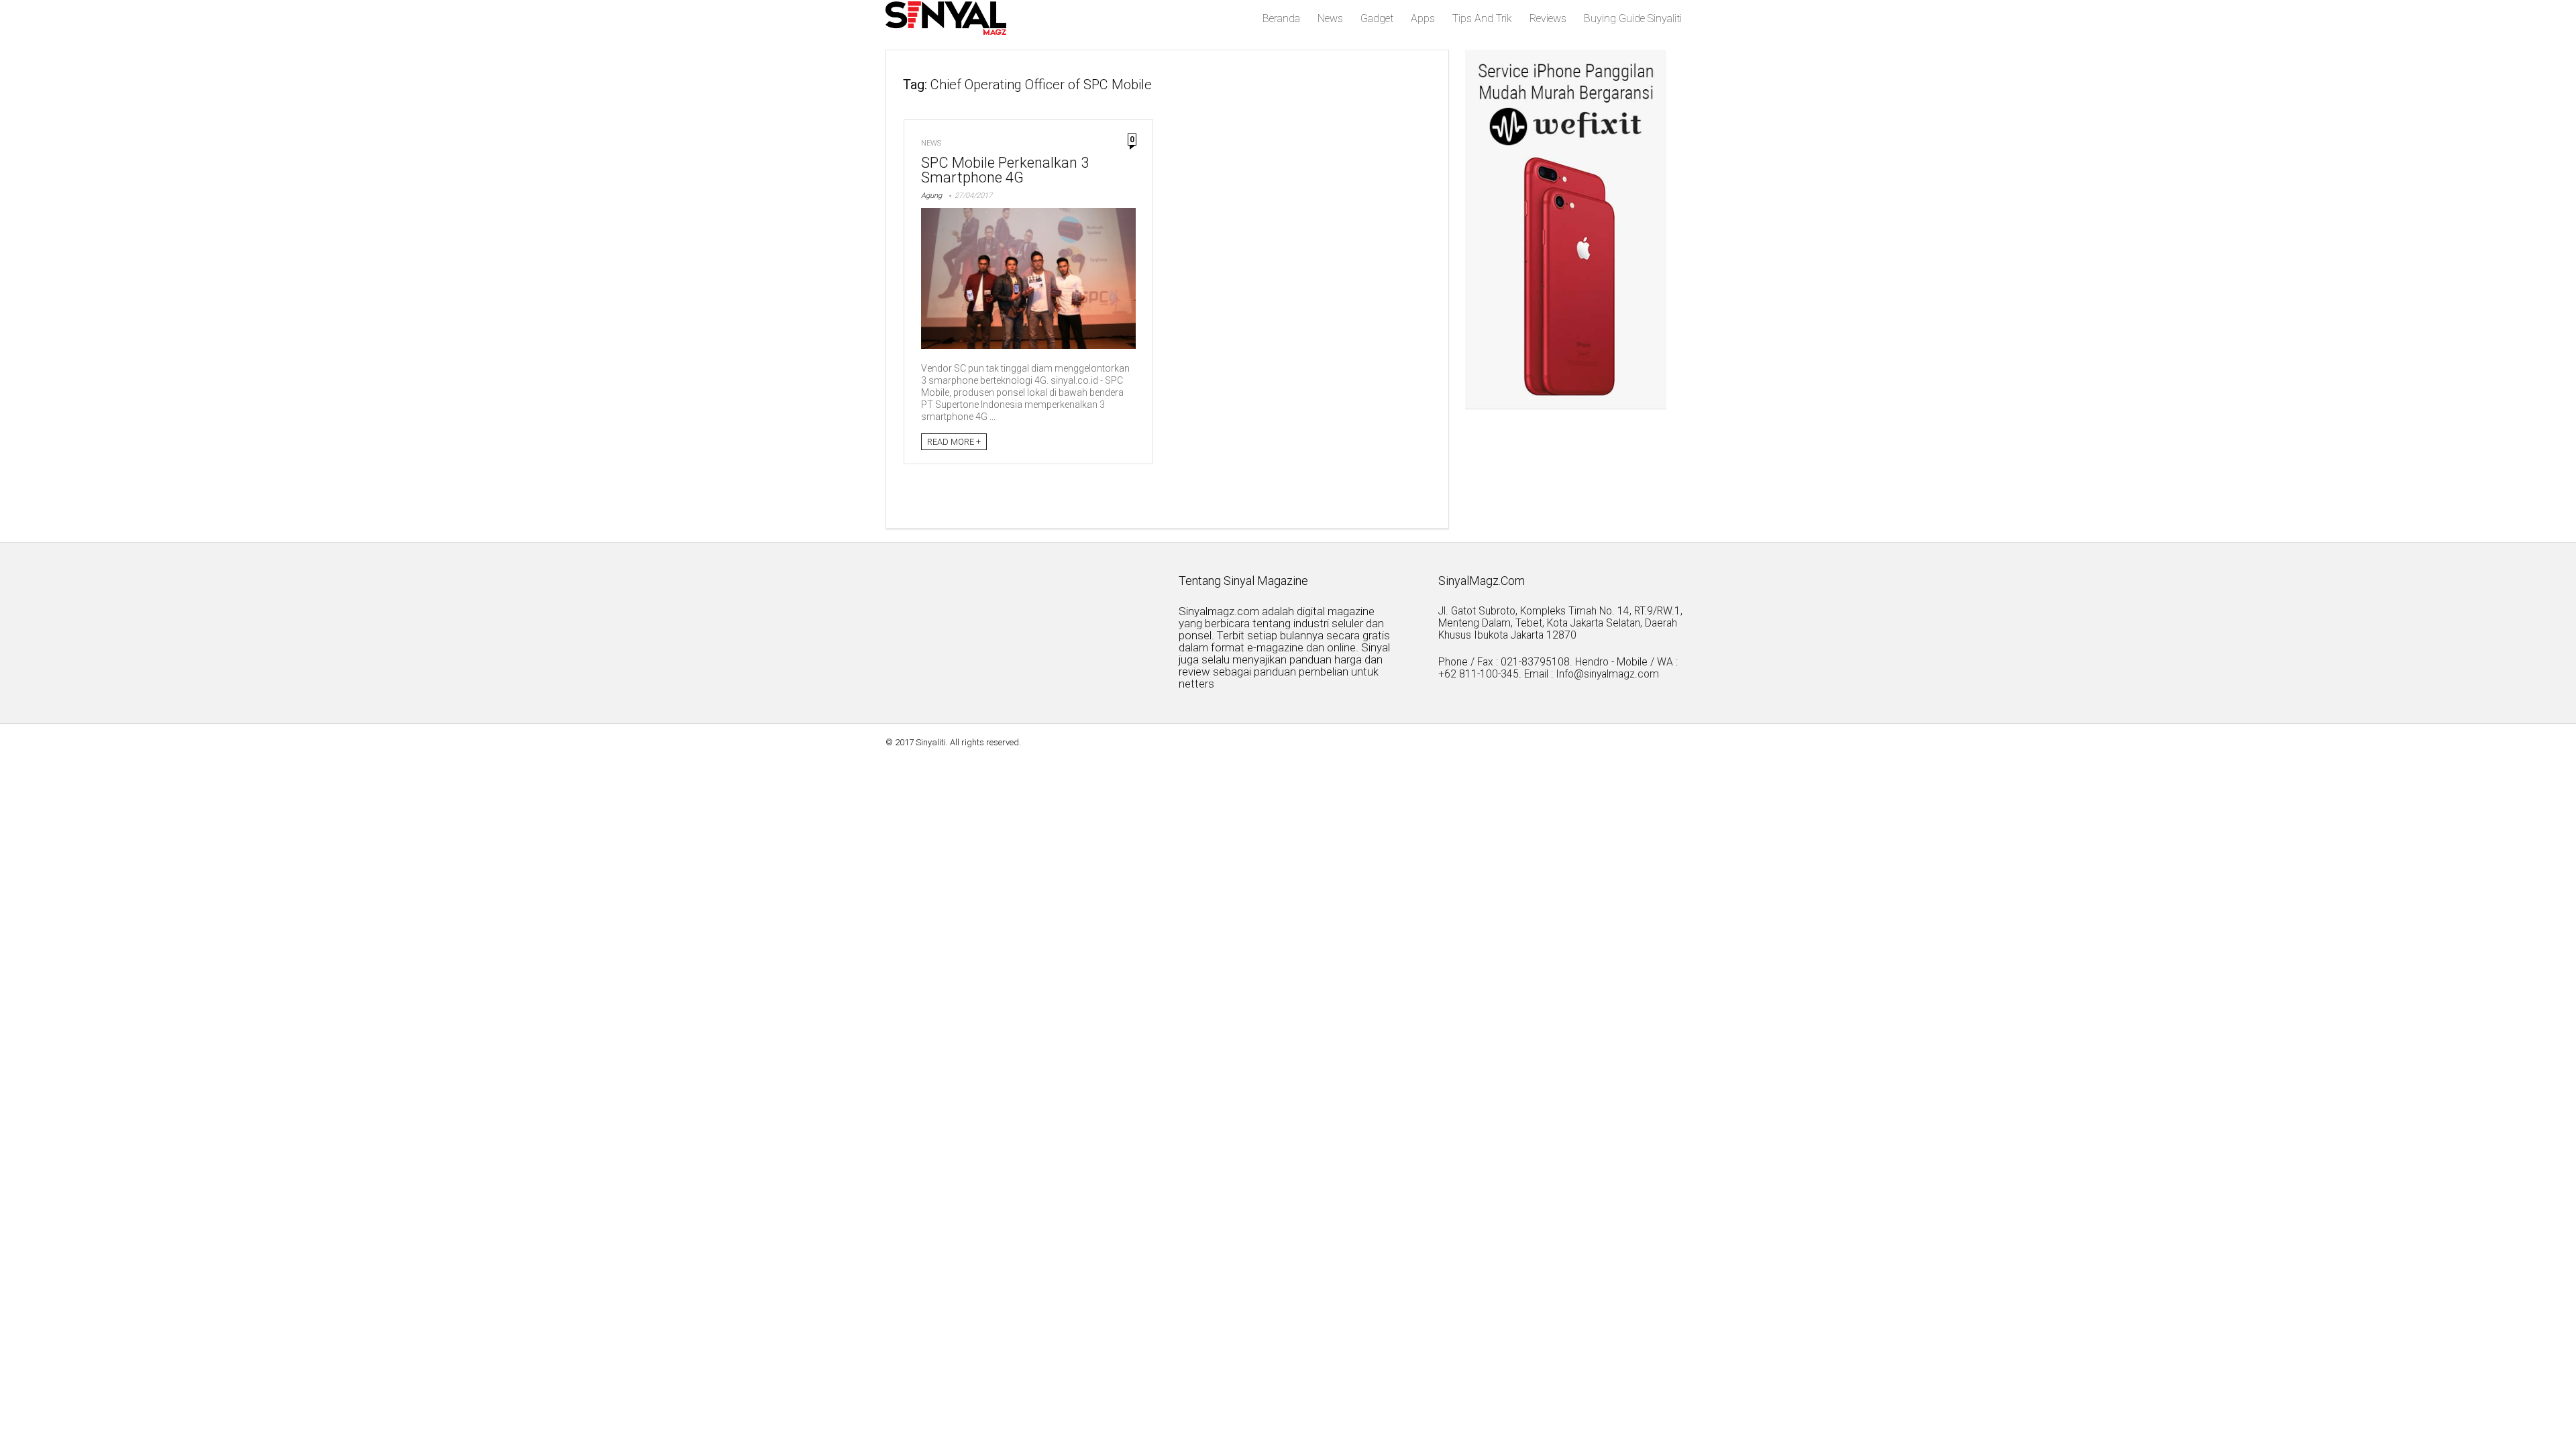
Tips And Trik (1482, 18)
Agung (931, 196)
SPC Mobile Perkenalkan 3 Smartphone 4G (1005, 170)
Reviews (1548, 18)
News (1330, 18)
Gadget (1377, 18)
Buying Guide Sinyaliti (1633, 18)
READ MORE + (954, 442)
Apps (1423, 18)
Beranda (1281, 18)
